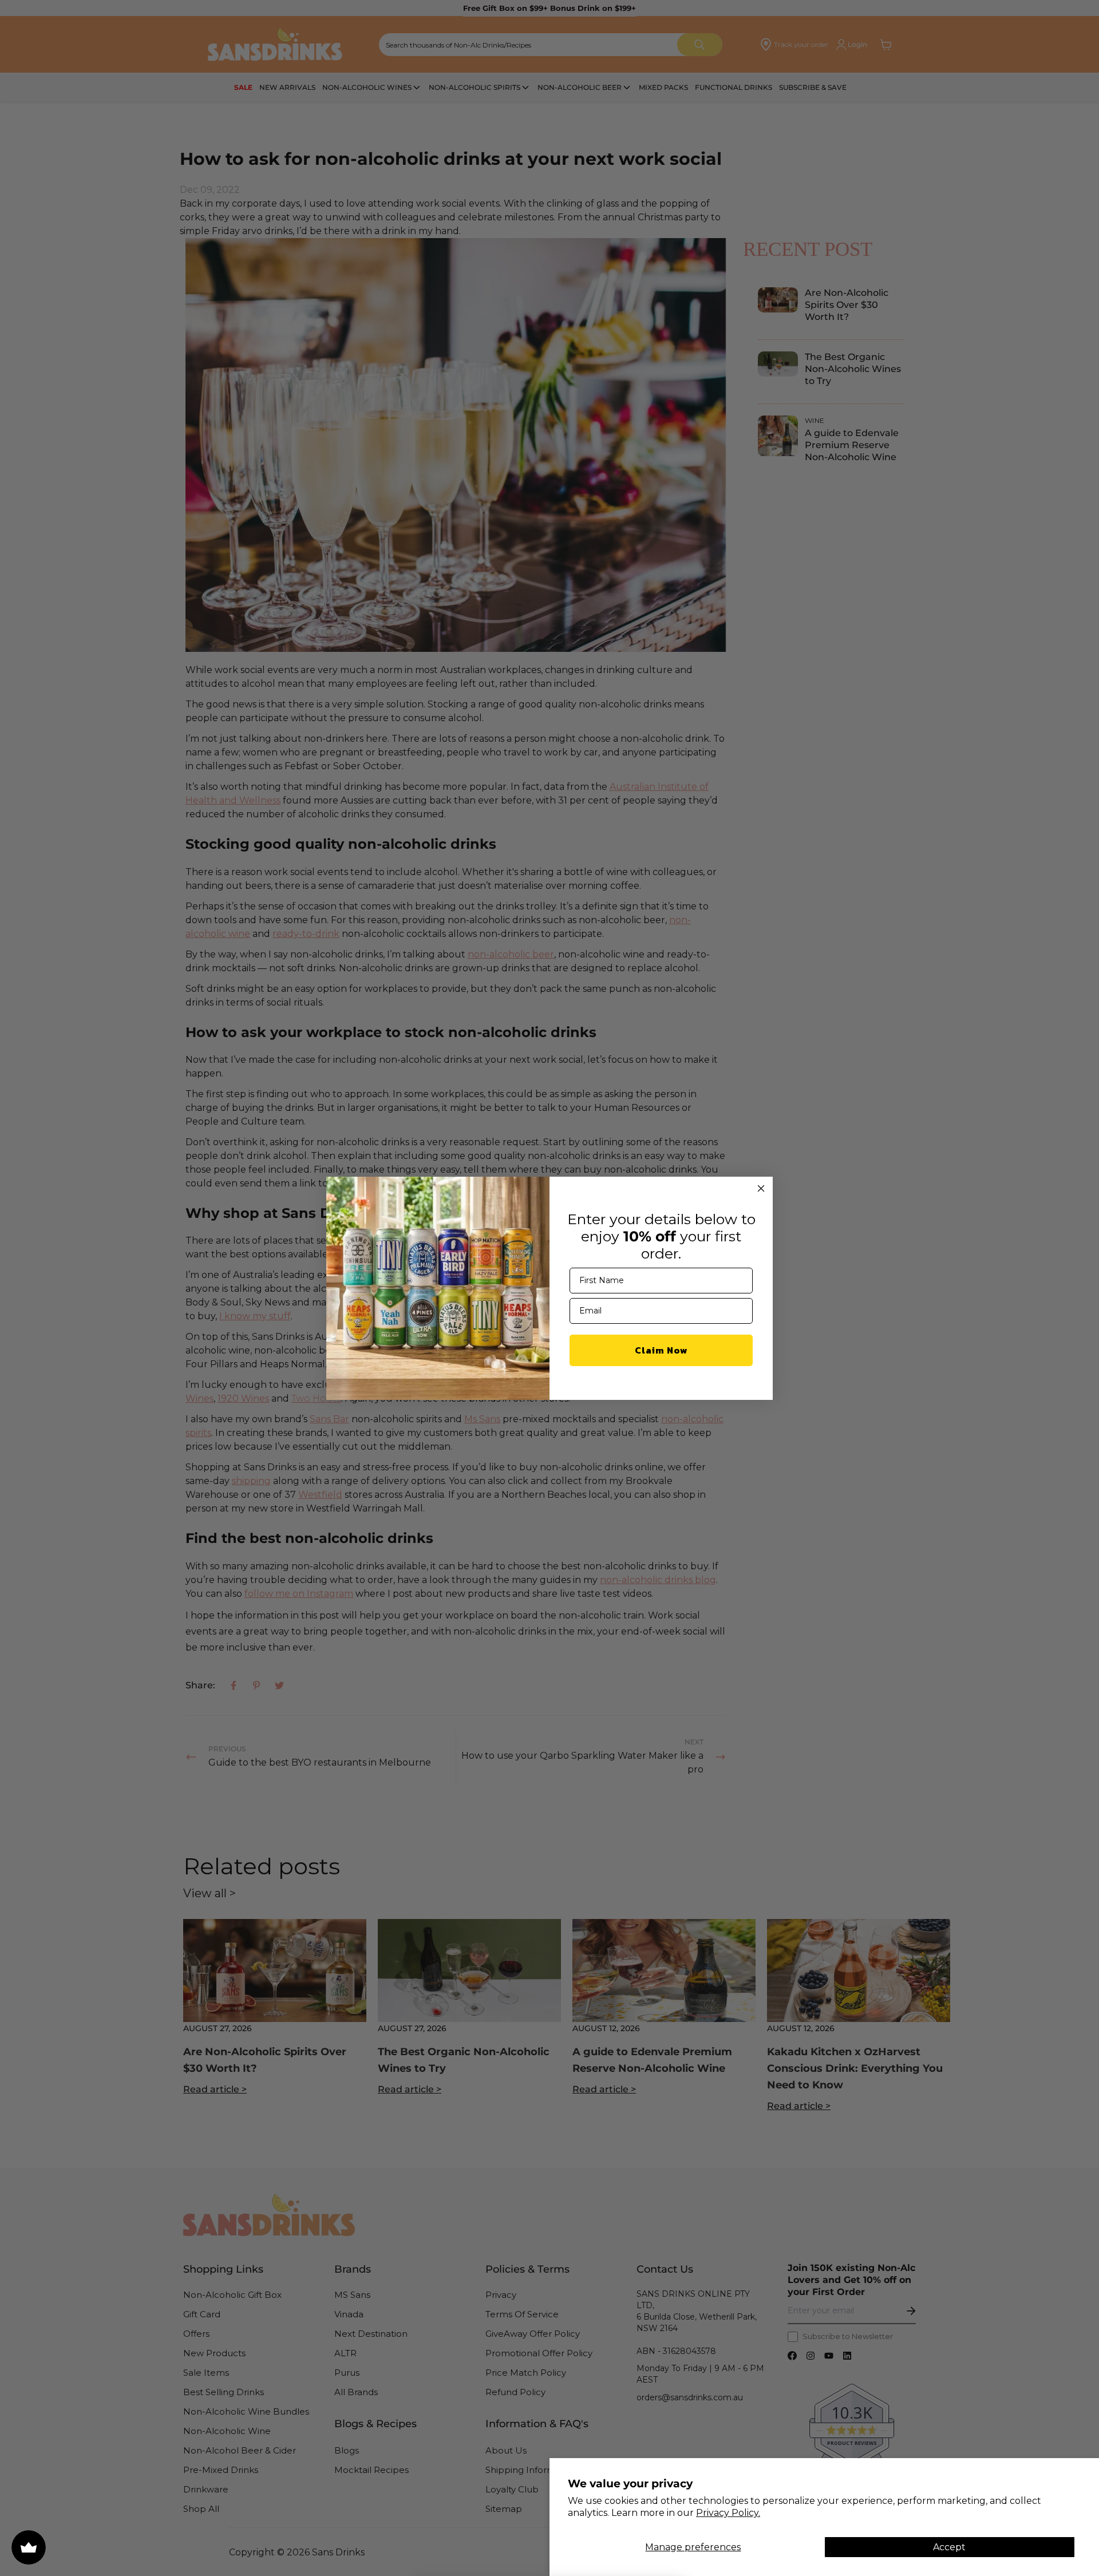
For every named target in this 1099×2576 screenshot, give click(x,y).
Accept (949, 2547)
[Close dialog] (761, 1188)
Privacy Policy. (728, 2513)
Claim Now (661, 1350)
